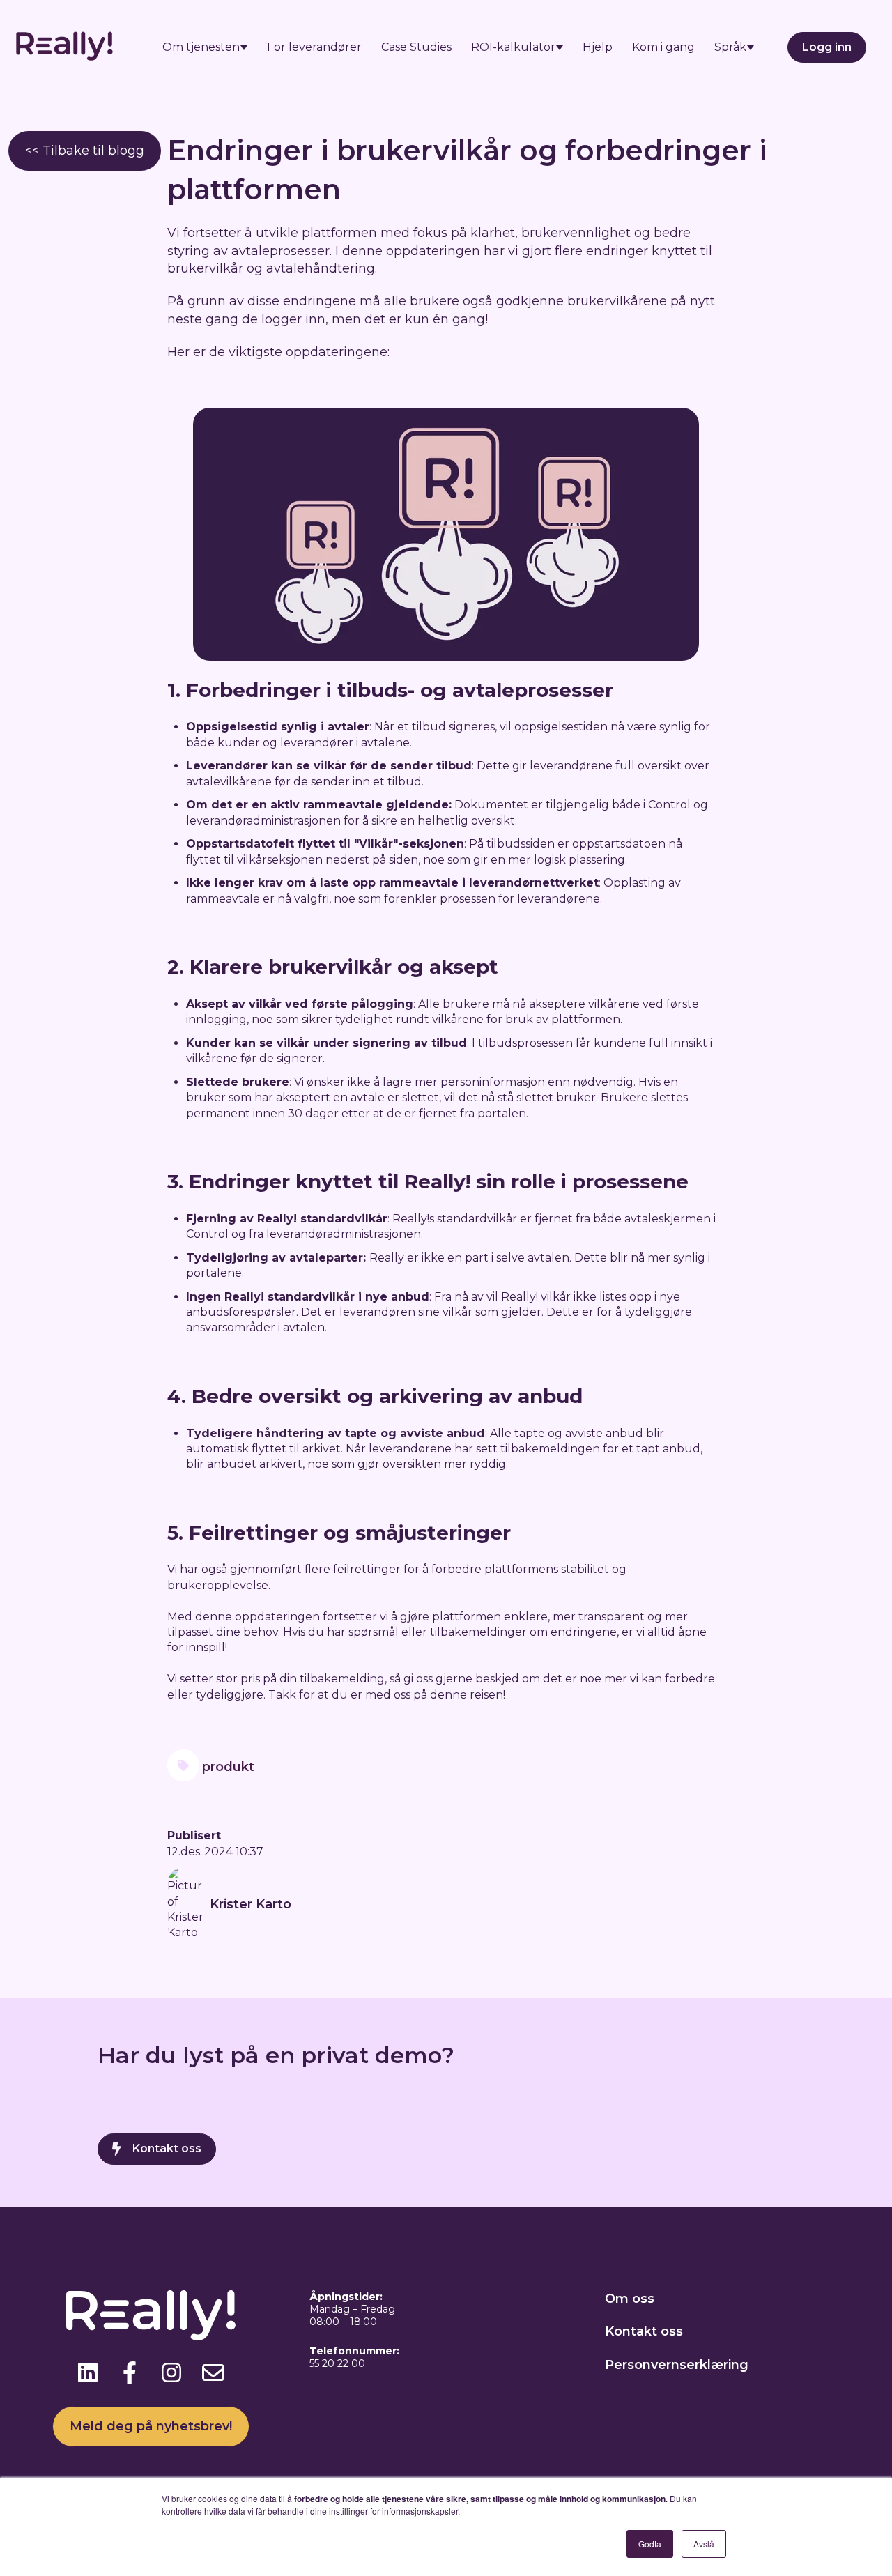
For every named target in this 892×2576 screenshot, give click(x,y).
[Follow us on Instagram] (171, 2372)
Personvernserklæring (677, 2365)
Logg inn (827, 47)
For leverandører (314, 47)
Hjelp (598, 47)
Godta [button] (650, 2544)
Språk (730, 47)
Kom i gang (663, 47)
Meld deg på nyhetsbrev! (151, 2426)
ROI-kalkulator (513, 47)
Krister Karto (251, 1904)
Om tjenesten (201, 47)
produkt (228, 1767)
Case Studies (416, 47)
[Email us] (213, 2372)
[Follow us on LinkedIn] (88, 2372)
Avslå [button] (704, 2544)
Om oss (630, 2299)
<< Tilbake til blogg (85, 151)
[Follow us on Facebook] (130, 2372)
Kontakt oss (167, 2148)
